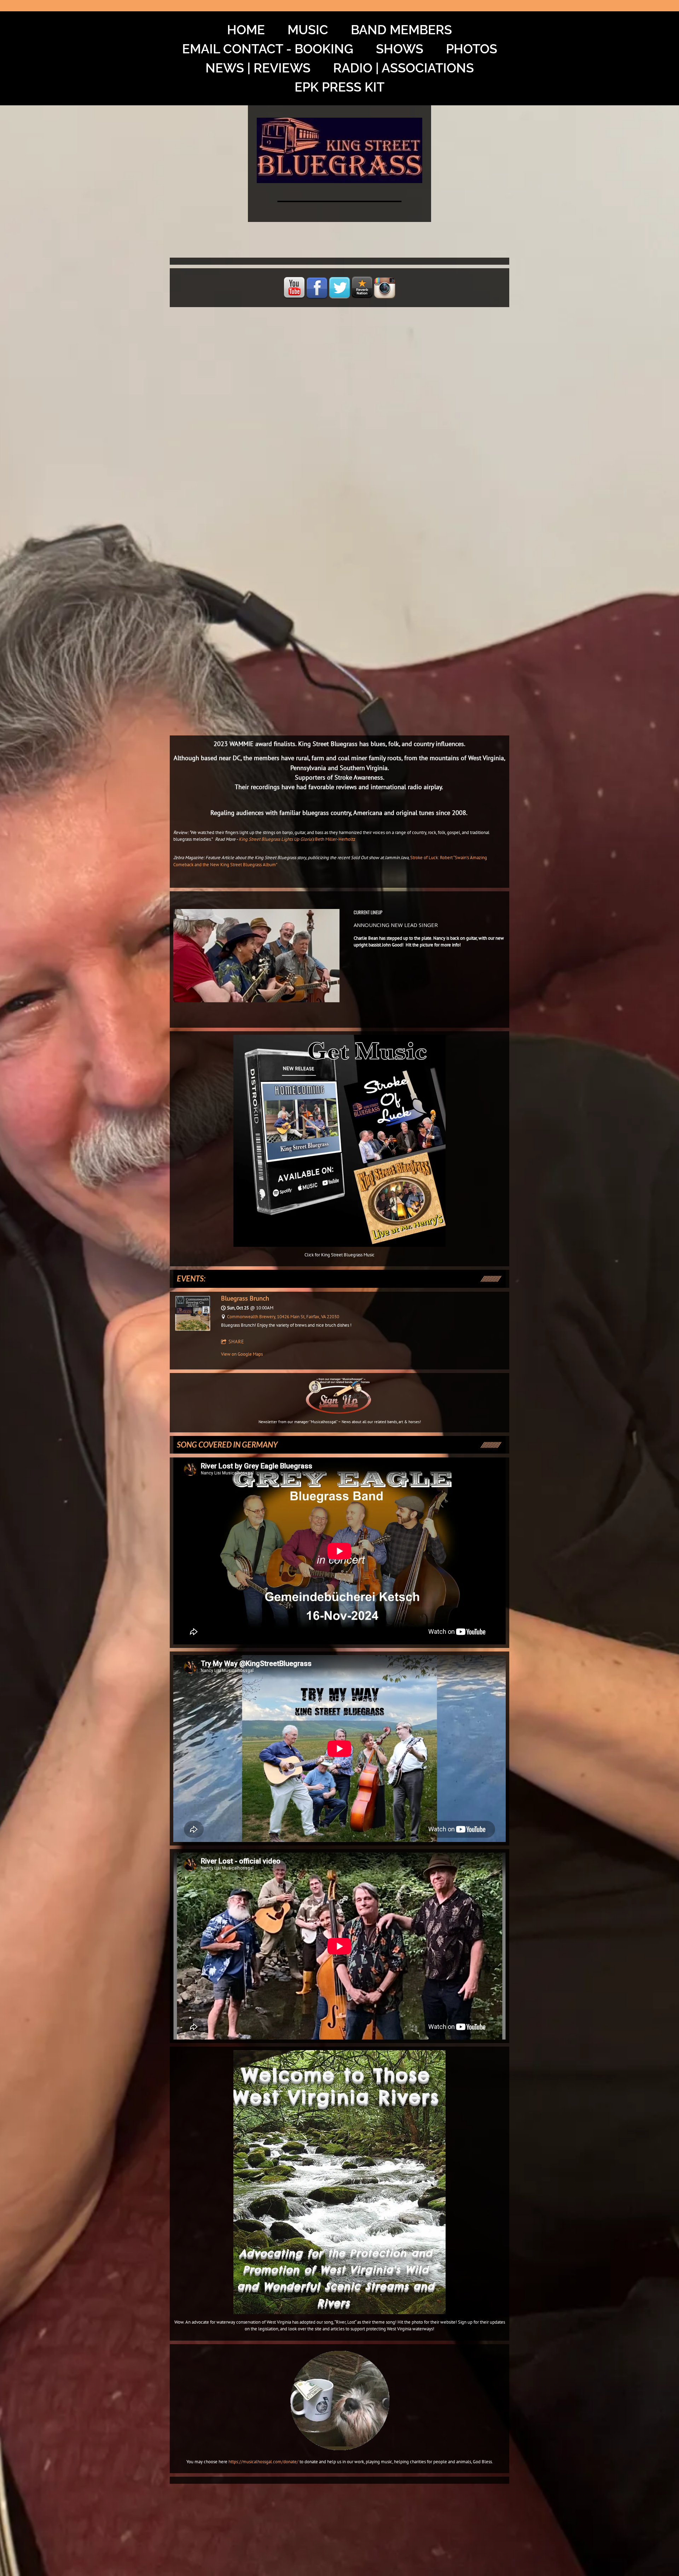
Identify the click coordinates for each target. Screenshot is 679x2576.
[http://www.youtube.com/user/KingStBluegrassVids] (294, 288)
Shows (400, 49)
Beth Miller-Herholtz (335, 839)
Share (236, 1342)
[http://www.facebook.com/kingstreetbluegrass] (317, 288)
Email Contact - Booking (268, 49)
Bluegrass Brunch (245, 1298)
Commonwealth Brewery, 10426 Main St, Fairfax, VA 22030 (283, 1317)
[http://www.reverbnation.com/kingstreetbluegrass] (362, 288)
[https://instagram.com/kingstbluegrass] (385, 288)
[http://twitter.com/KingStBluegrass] (339, 288)
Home (246, 30)
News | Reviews (258, 68)
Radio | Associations (404, 68)
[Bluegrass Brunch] (193, 1329)
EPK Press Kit (339, 87)
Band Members (401, 30)
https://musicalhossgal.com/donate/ (263, 2462)
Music (308, 30)
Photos (472, 49)
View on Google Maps (242, 1354)
